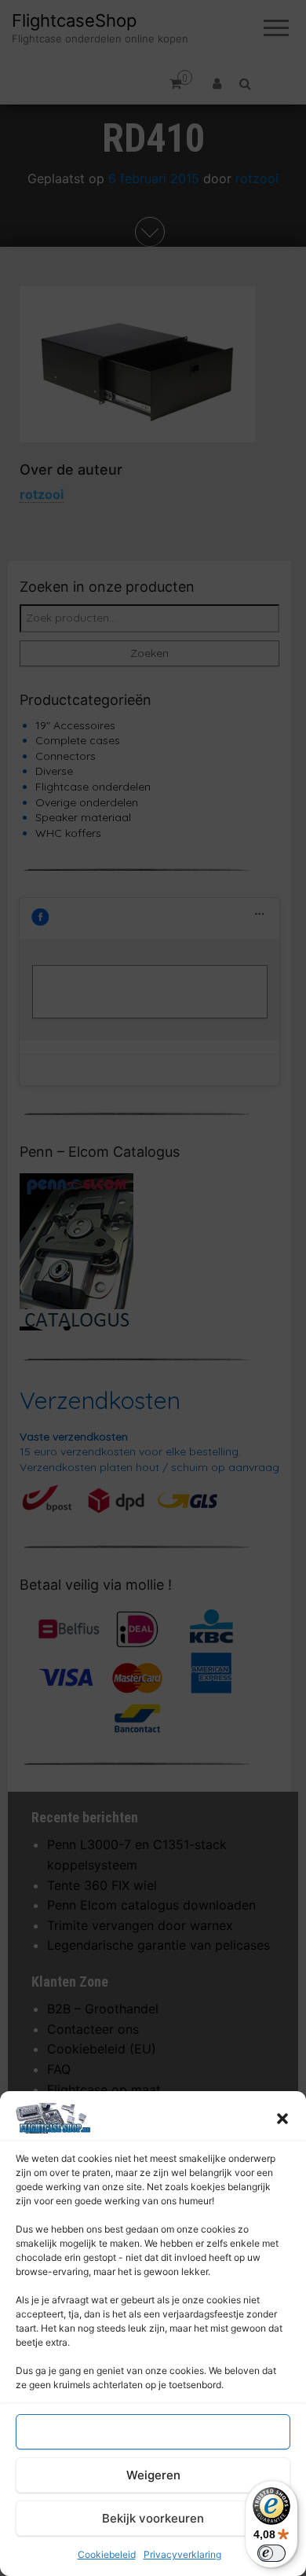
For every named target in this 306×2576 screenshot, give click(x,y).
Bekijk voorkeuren (153, 2518)
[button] (282, 2119)
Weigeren (153, 2475)
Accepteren (153, 2432)
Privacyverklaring (182, 2554)
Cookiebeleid (107, 2554)
